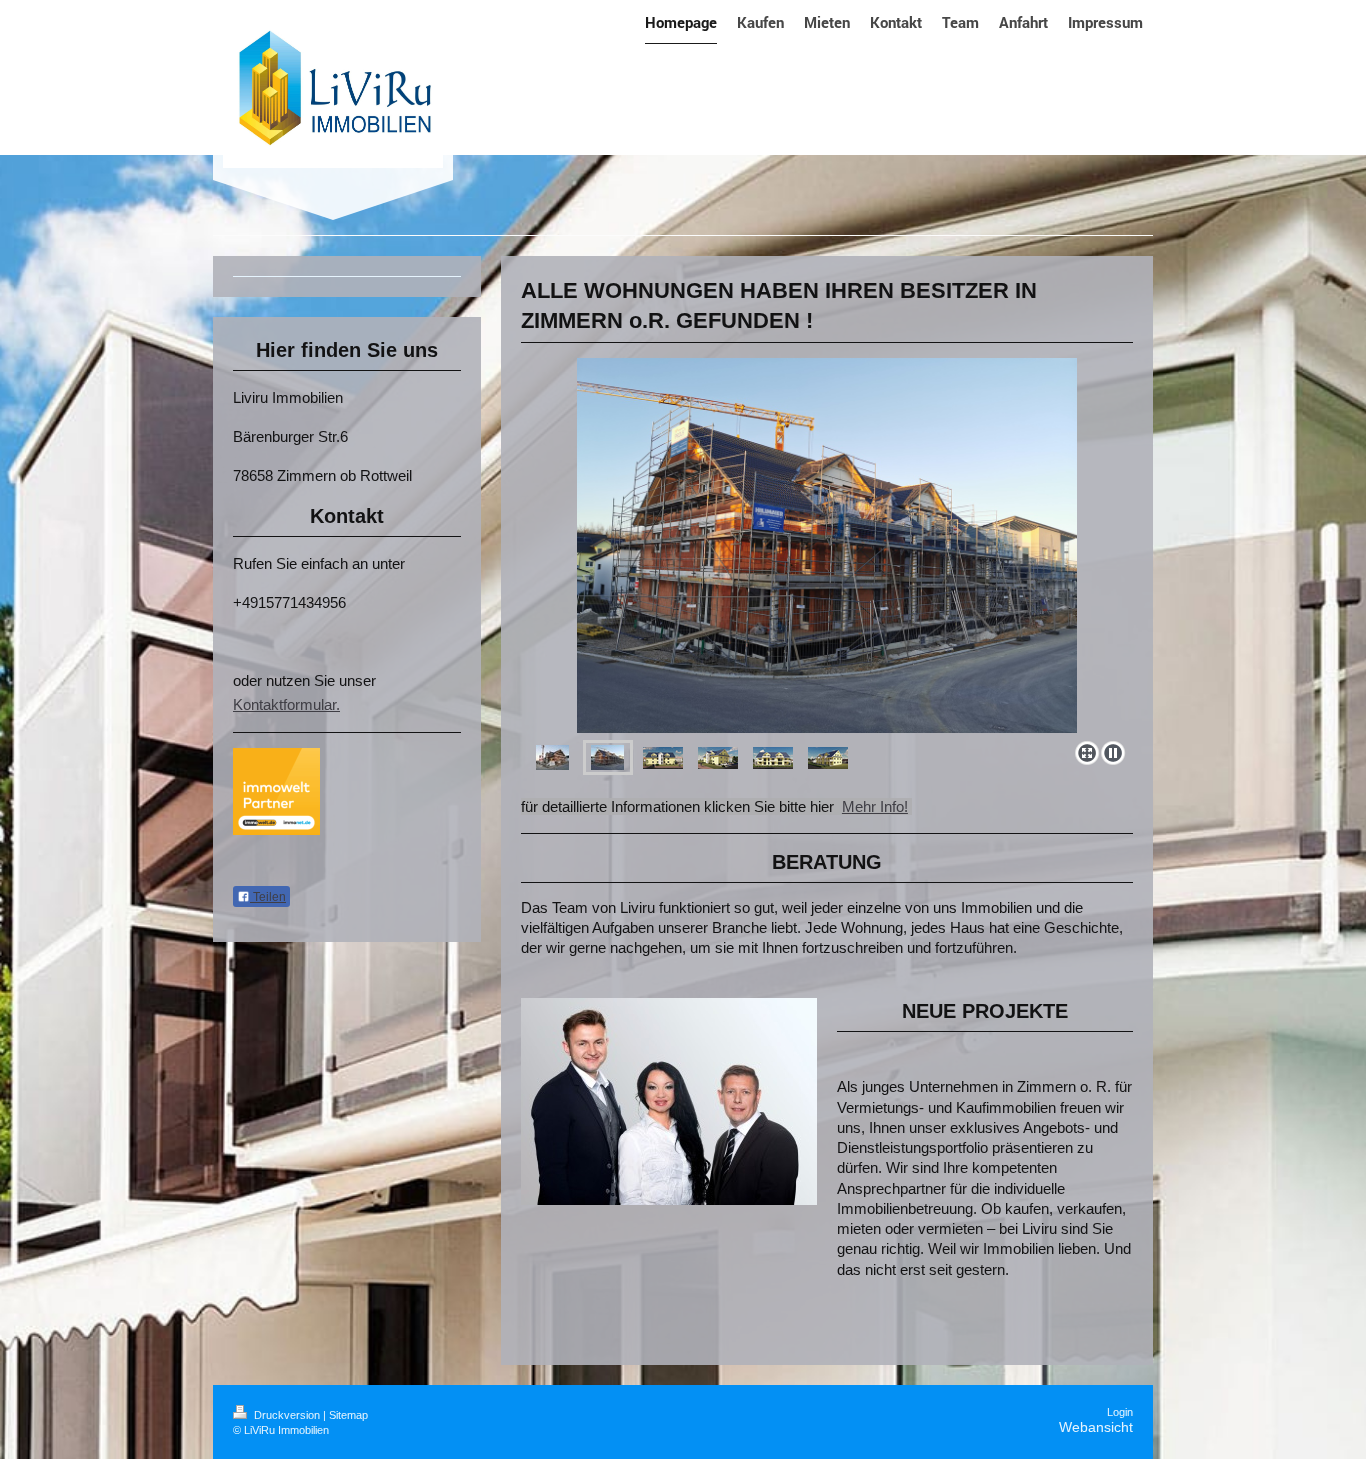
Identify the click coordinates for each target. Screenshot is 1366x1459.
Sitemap (348, 1415)
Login (1120, 1412)
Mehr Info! (875, 806)
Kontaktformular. (286, 704)
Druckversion (287, 1415)
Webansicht (1096, 1427)
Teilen (268, 897)
